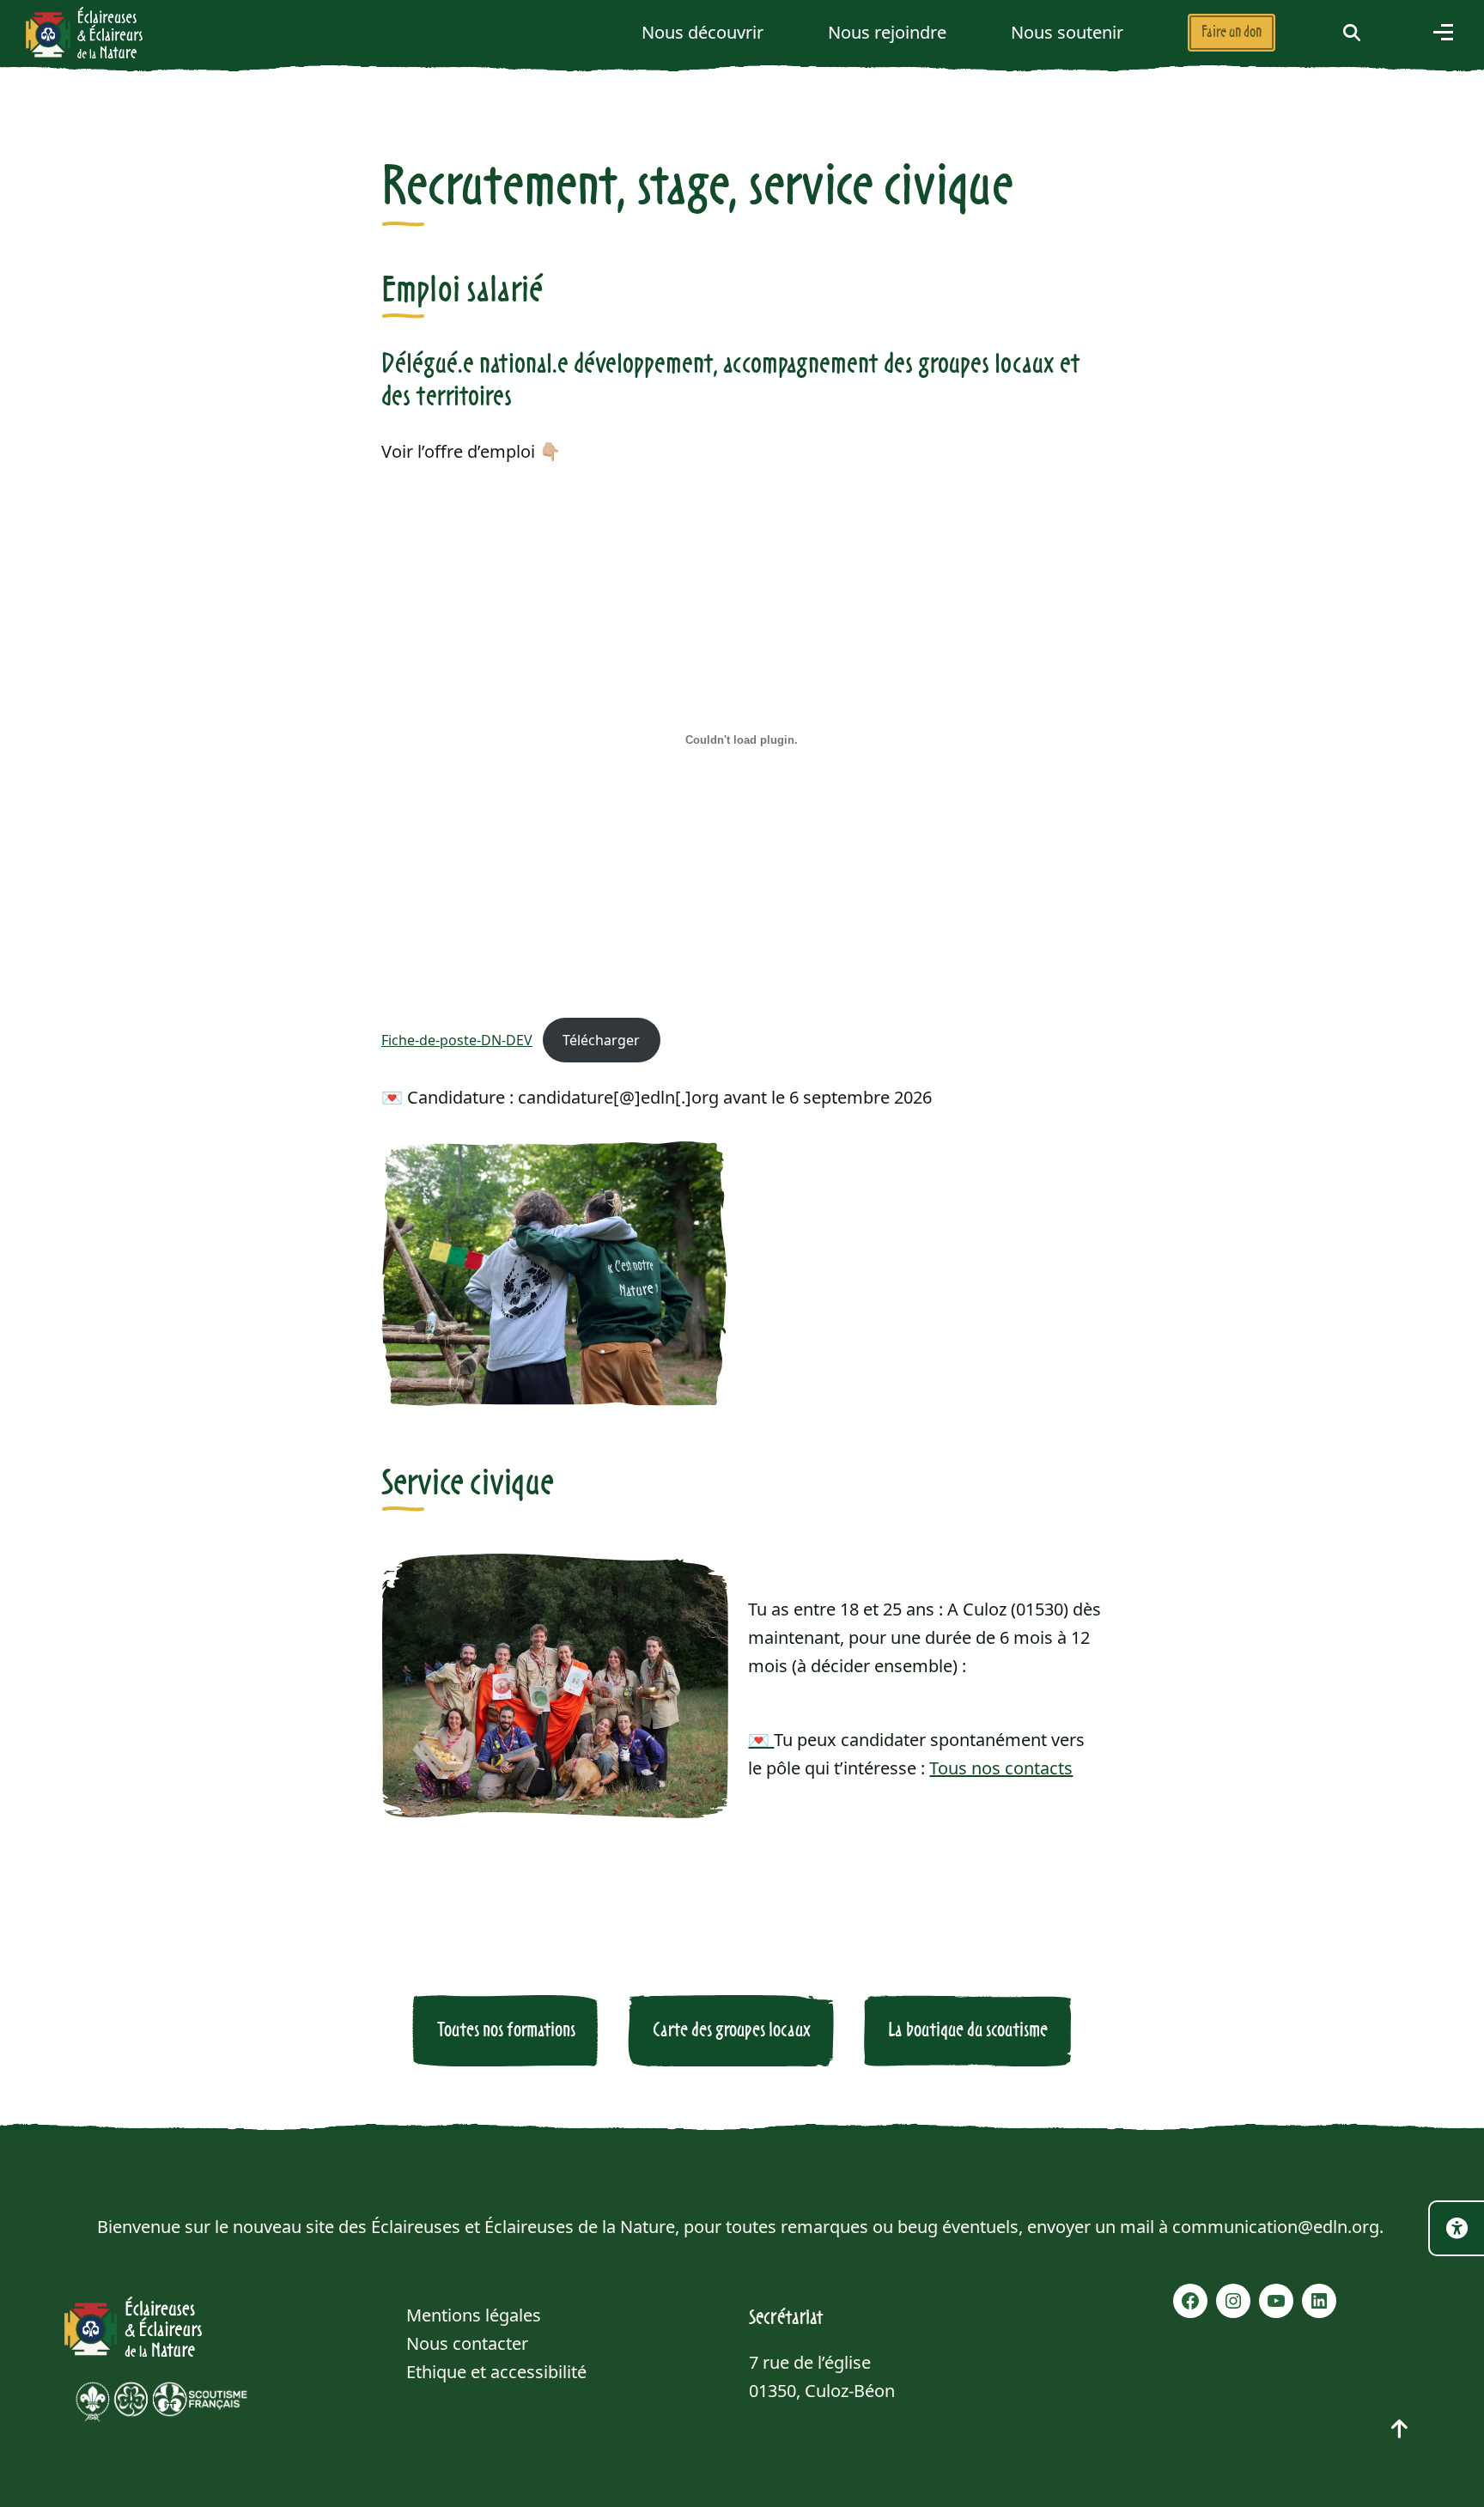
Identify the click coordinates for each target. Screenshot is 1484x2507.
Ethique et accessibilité (496, 2372)
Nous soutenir (1067, 32)
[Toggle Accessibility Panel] (1456, 2228)
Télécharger (601, 1040)
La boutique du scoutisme (968, 2030)
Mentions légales (474, 2315)
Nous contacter (467, 2343)
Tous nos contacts (1001, 1768)
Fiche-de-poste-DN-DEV (457, 1040)
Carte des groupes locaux (732, 2030)
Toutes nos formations (506, 2030)
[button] (1352, 32)
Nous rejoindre (887, 32)
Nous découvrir (702, 32)
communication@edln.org (1276, 2227)
